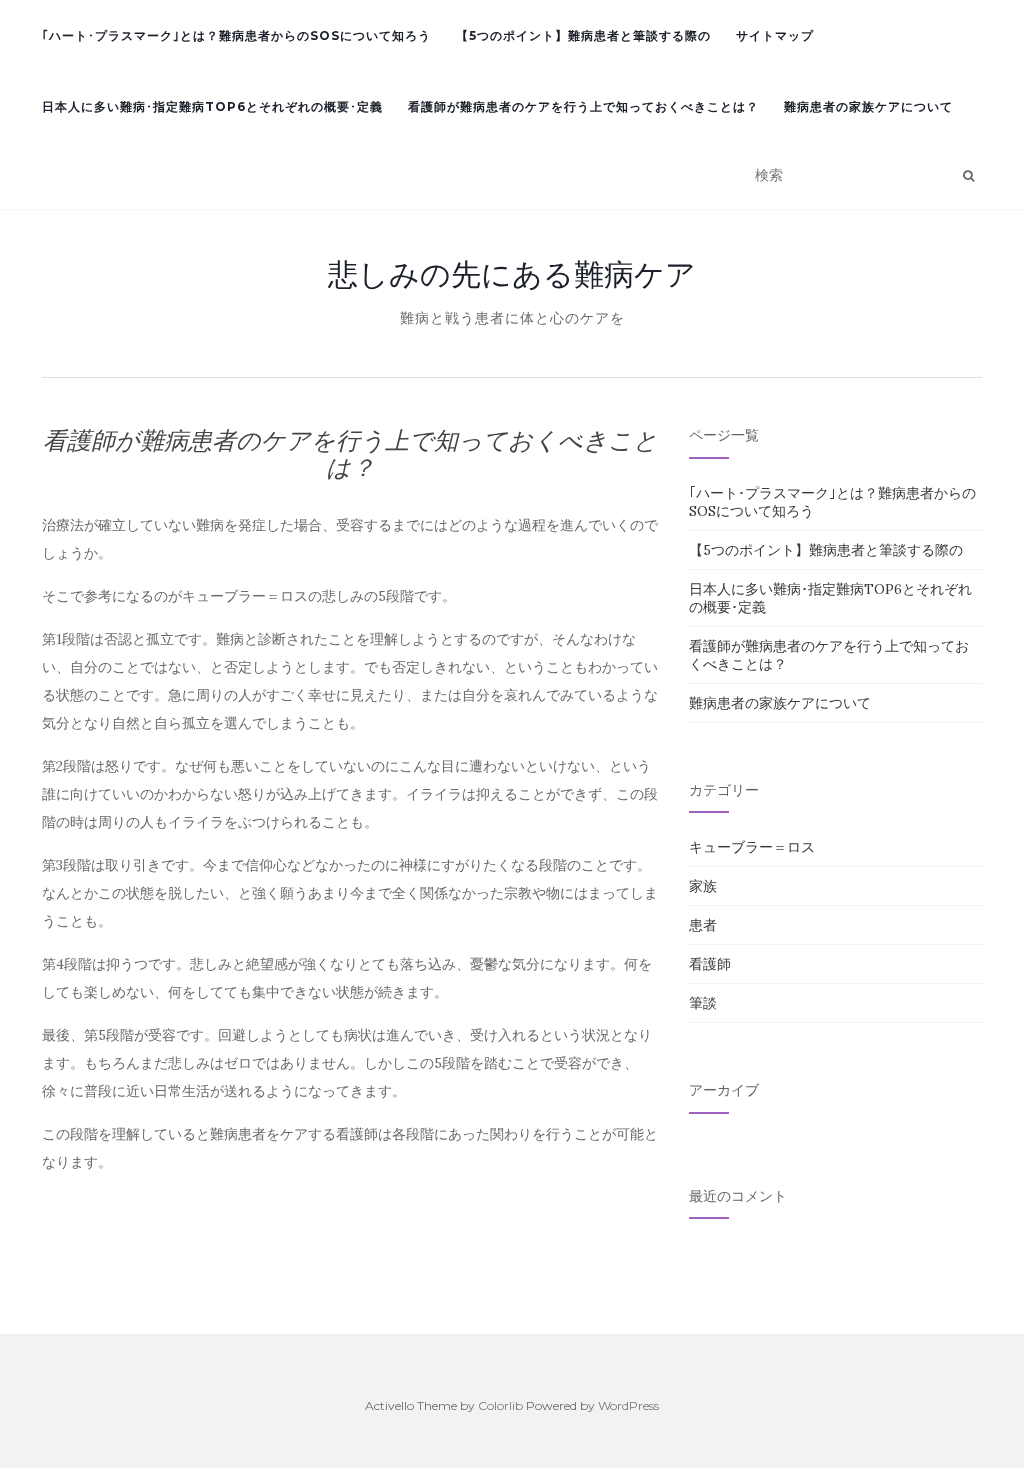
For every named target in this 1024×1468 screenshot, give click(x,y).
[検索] (968, 176)
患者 (703, 925)
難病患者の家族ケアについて (868, 106)
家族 (703, 886)
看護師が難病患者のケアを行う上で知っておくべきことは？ (583, 106)
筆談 (703, 1003)
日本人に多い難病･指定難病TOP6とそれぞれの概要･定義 (212, 106)
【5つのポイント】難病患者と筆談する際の (583, 35)
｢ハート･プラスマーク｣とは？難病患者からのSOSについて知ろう (236, 35)
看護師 (710, 964)
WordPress (628, 1405)
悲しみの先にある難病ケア (512, 274)
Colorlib (500, 1405)
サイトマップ (775, 35)
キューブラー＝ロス (752, 847)
